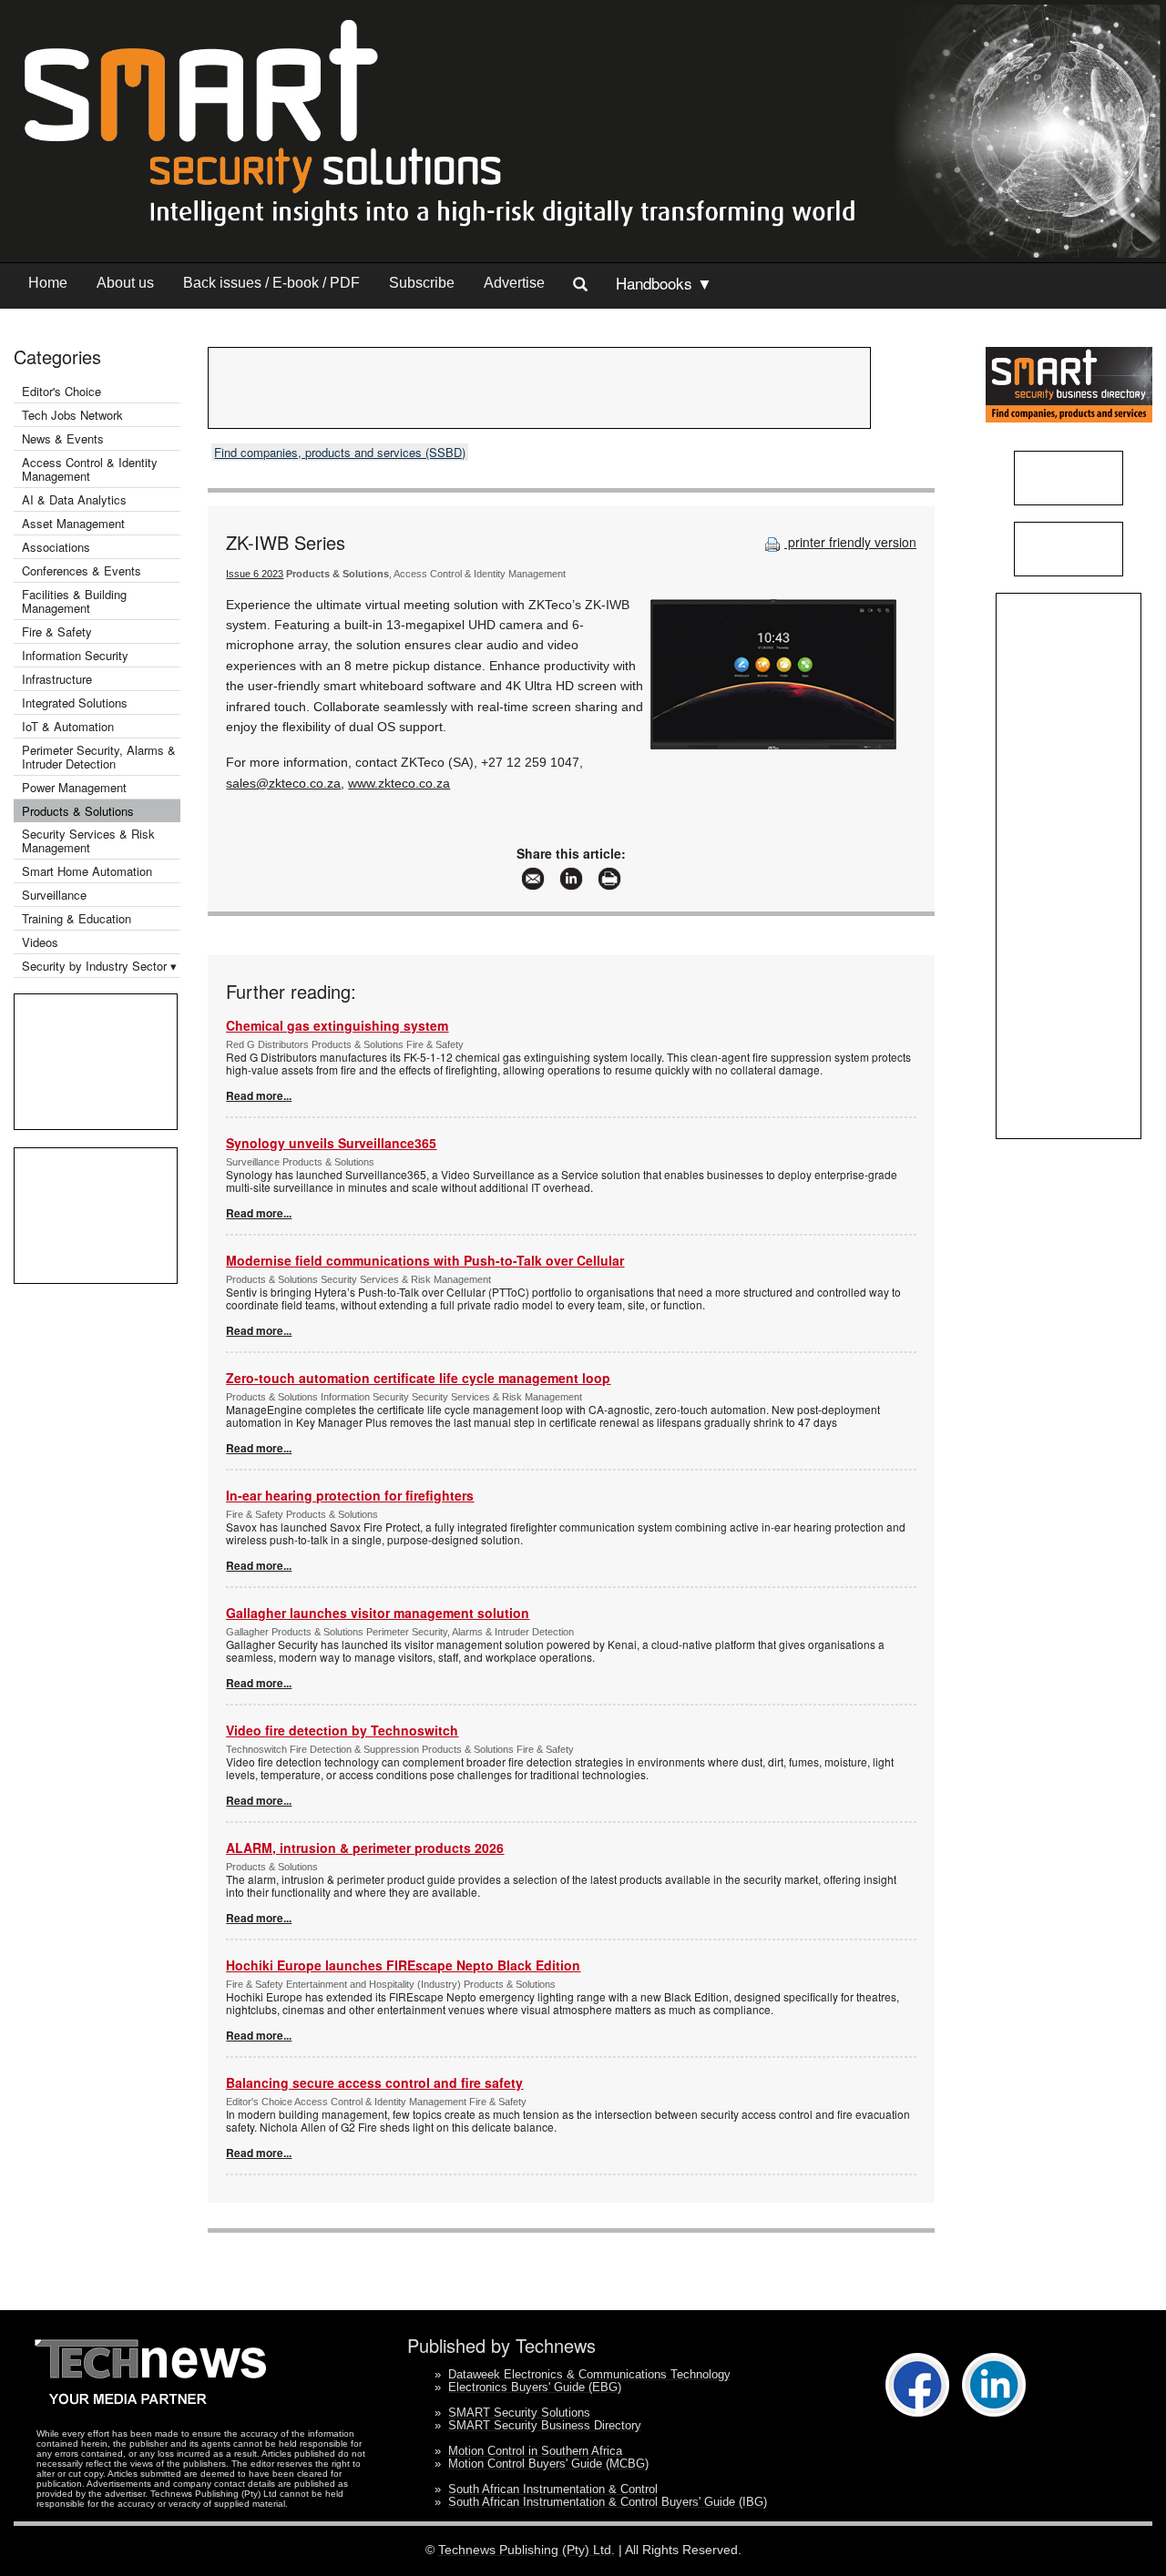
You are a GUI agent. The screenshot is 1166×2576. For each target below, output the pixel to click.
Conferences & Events (82, 570)
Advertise (514, 283)
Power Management (74, 787)
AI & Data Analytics (74, 499)
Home (48, 283)
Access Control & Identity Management (90, 469)
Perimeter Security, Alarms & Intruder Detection (99, 757)
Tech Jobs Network (72, 415)
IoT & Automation (68, 726)
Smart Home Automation (89, 871)
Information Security (75, 655)
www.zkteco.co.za (399, 783)
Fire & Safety (57, 631)
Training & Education (77, 918)
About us (125, 283)
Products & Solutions (78, 811)
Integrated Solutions (75, 703)
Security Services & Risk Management (88, 840)
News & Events (63, 438)
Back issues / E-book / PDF (271, 283)
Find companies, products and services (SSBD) (340, 452)
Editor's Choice (61, 391)
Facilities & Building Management (74, 601)
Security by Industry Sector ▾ (99, 966)
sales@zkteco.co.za (283, 783)
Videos (40, 942)
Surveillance (54, 895)
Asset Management (73, 523)
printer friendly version (850, 542)
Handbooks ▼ (664, 283)
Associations (56, 547)
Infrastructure (57, 679)
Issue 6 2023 (255, 574)
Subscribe (422, 283)
